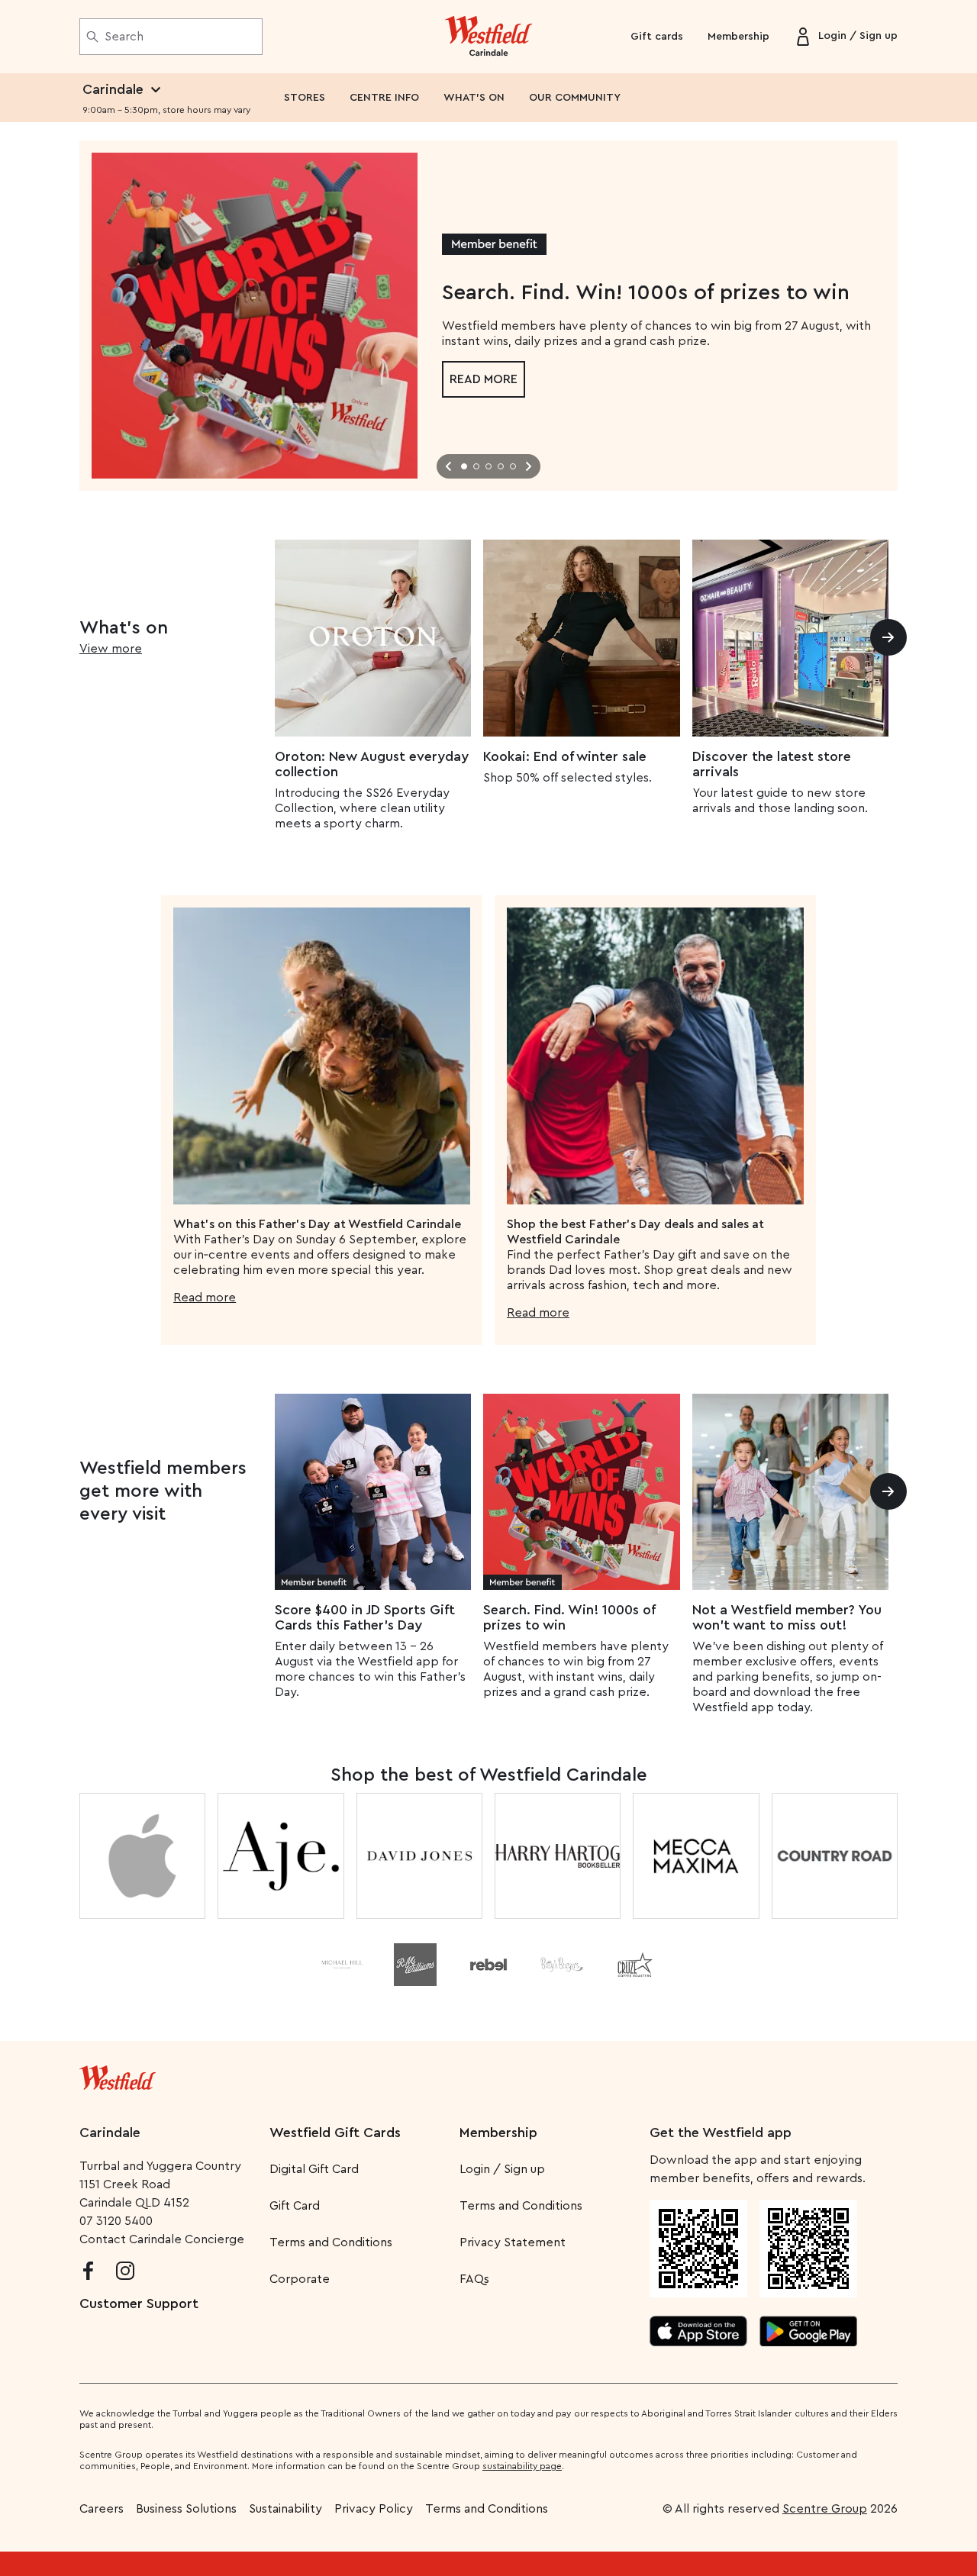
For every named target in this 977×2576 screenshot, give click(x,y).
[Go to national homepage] (118, 2075)
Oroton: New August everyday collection (372, 764)
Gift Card (295, 2206)
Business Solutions (186, 2509)
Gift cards (657, 37)
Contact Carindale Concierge (162, 2239)
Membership (738, 37)
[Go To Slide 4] (501, 466)
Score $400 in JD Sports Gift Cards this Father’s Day (365, 1617)
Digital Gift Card (314, 2169)
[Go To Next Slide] (528, 466)
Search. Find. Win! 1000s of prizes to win (569, 1617)
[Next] (888, 637)
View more (111, 649)
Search (124, 37)
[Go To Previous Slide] (449, 466)
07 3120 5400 (116, 2221)
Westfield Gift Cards (335, 2133)
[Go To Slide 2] (476, 466)
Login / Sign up (502, 2169)
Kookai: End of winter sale (565, 756)
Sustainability (285, 2509)
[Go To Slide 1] (464, 466)
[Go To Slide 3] (488, 466)
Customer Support (139, 2304)
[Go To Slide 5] (513, 466)
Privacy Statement (513, 2242)
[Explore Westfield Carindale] (489, 37)
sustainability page (522, 2466)
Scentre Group (825, 2509)
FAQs (474, 2279)
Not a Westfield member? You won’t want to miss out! (787, 1617)
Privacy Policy (374, 2509)
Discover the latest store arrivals (772, 764)
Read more (484, 379)
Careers (102, 2509)
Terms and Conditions (331, 2242)
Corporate (300, 2279)
